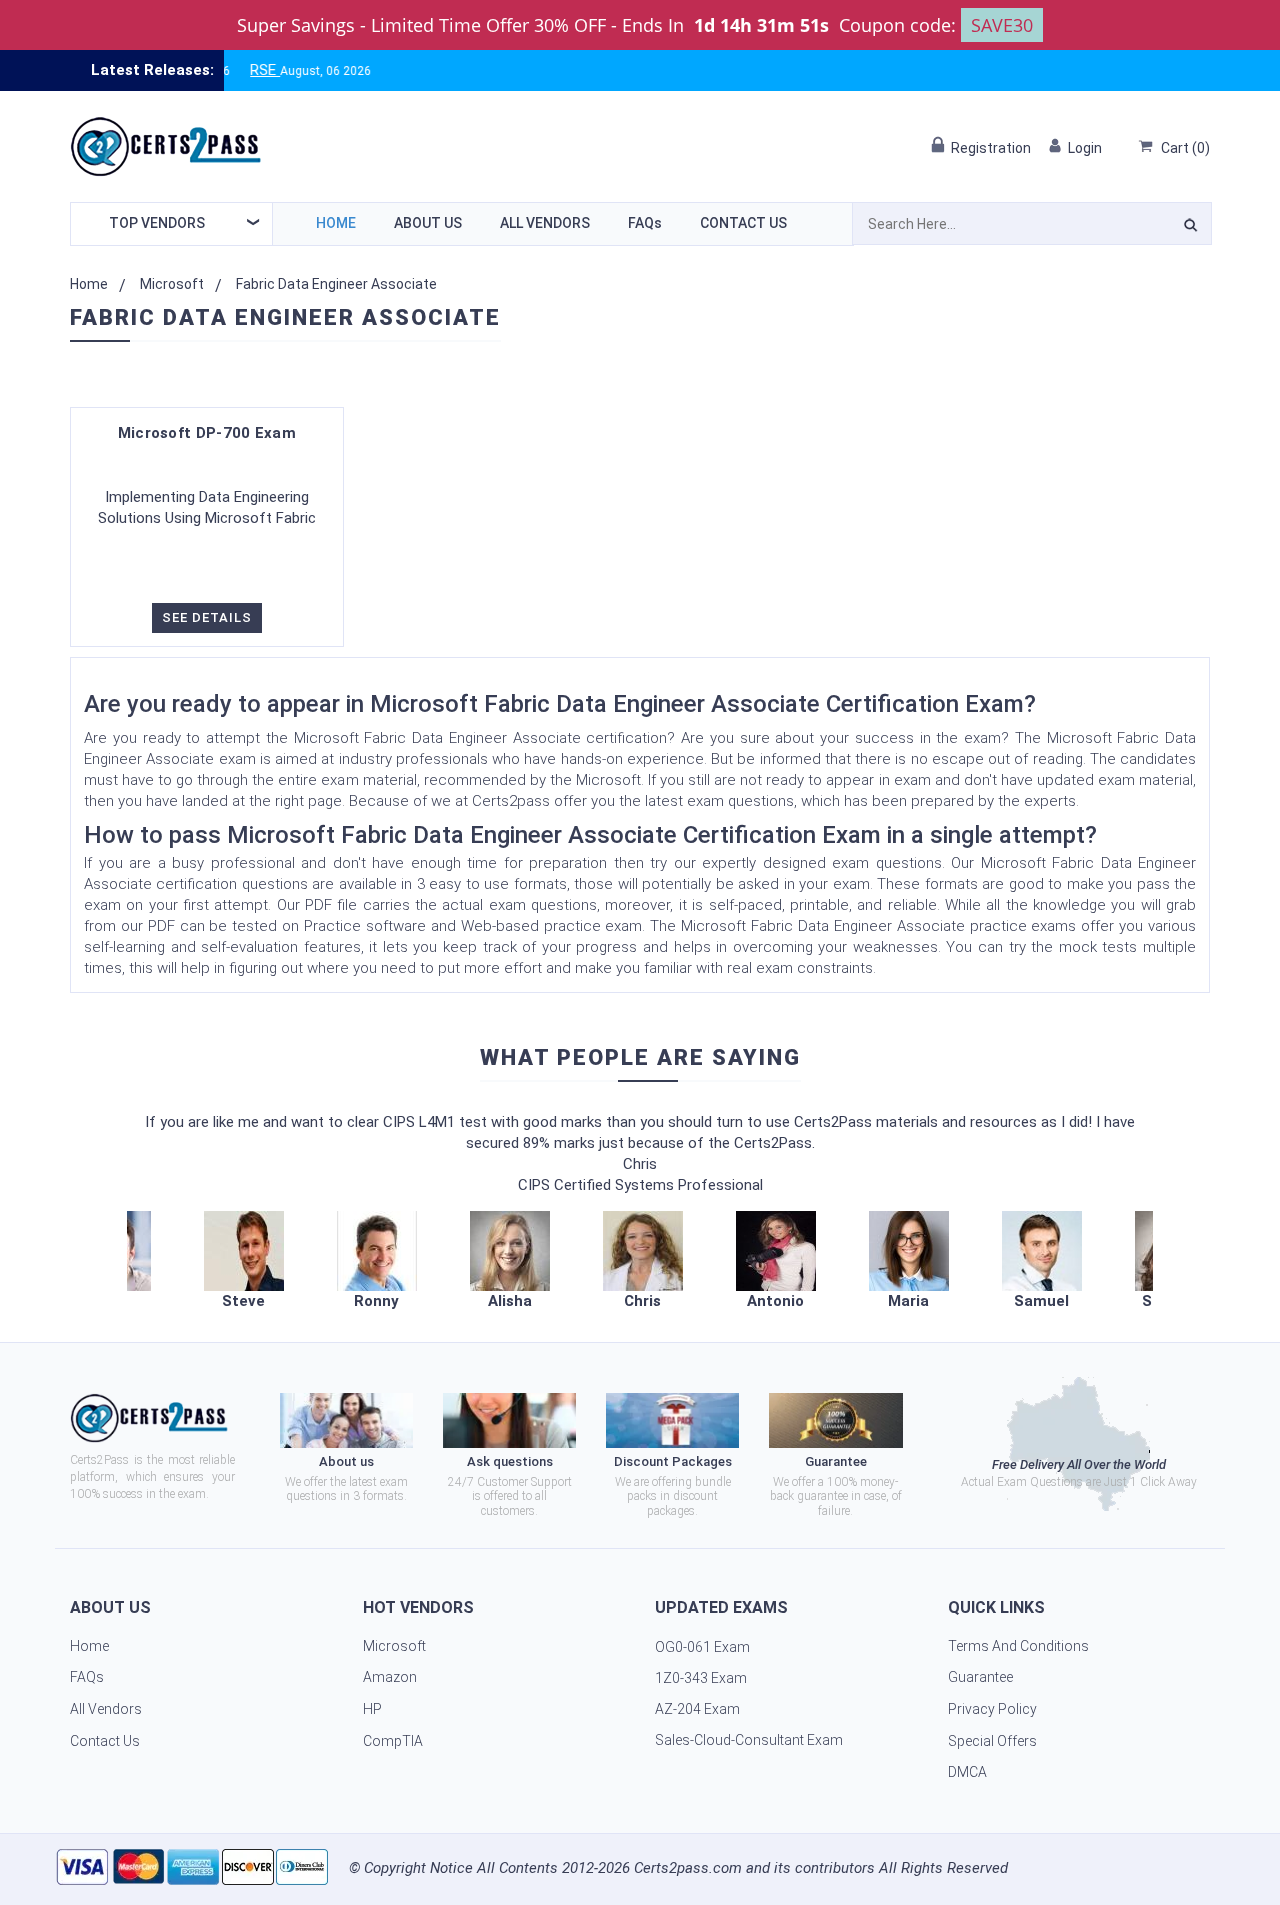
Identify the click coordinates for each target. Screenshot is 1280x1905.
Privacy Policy (992, 1709)
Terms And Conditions (1018, 1646)
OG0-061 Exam (702, 1647)
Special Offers (992, 1741)
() (1185, 148)
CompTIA (393, 1741)
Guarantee (980, 1677)
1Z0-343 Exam (701, 1678)
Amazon (390, 1677)
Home (336, 223)
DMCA (967, 1772)
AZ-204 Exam (697, 1709)
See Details (207, 617)
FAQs (645, 223)
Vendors (157, 223)
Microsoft (172, 284)
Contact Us (743, 223)
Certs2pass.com (688, 1868)
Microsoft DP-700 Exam (207, 433)
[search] (1190, 228)
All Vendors (545, 223)
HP (372, 1709)
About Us (428, 223)
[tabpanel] (642, 1261)
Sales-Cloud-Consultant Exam (749, 1740)
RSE (229, 70)
